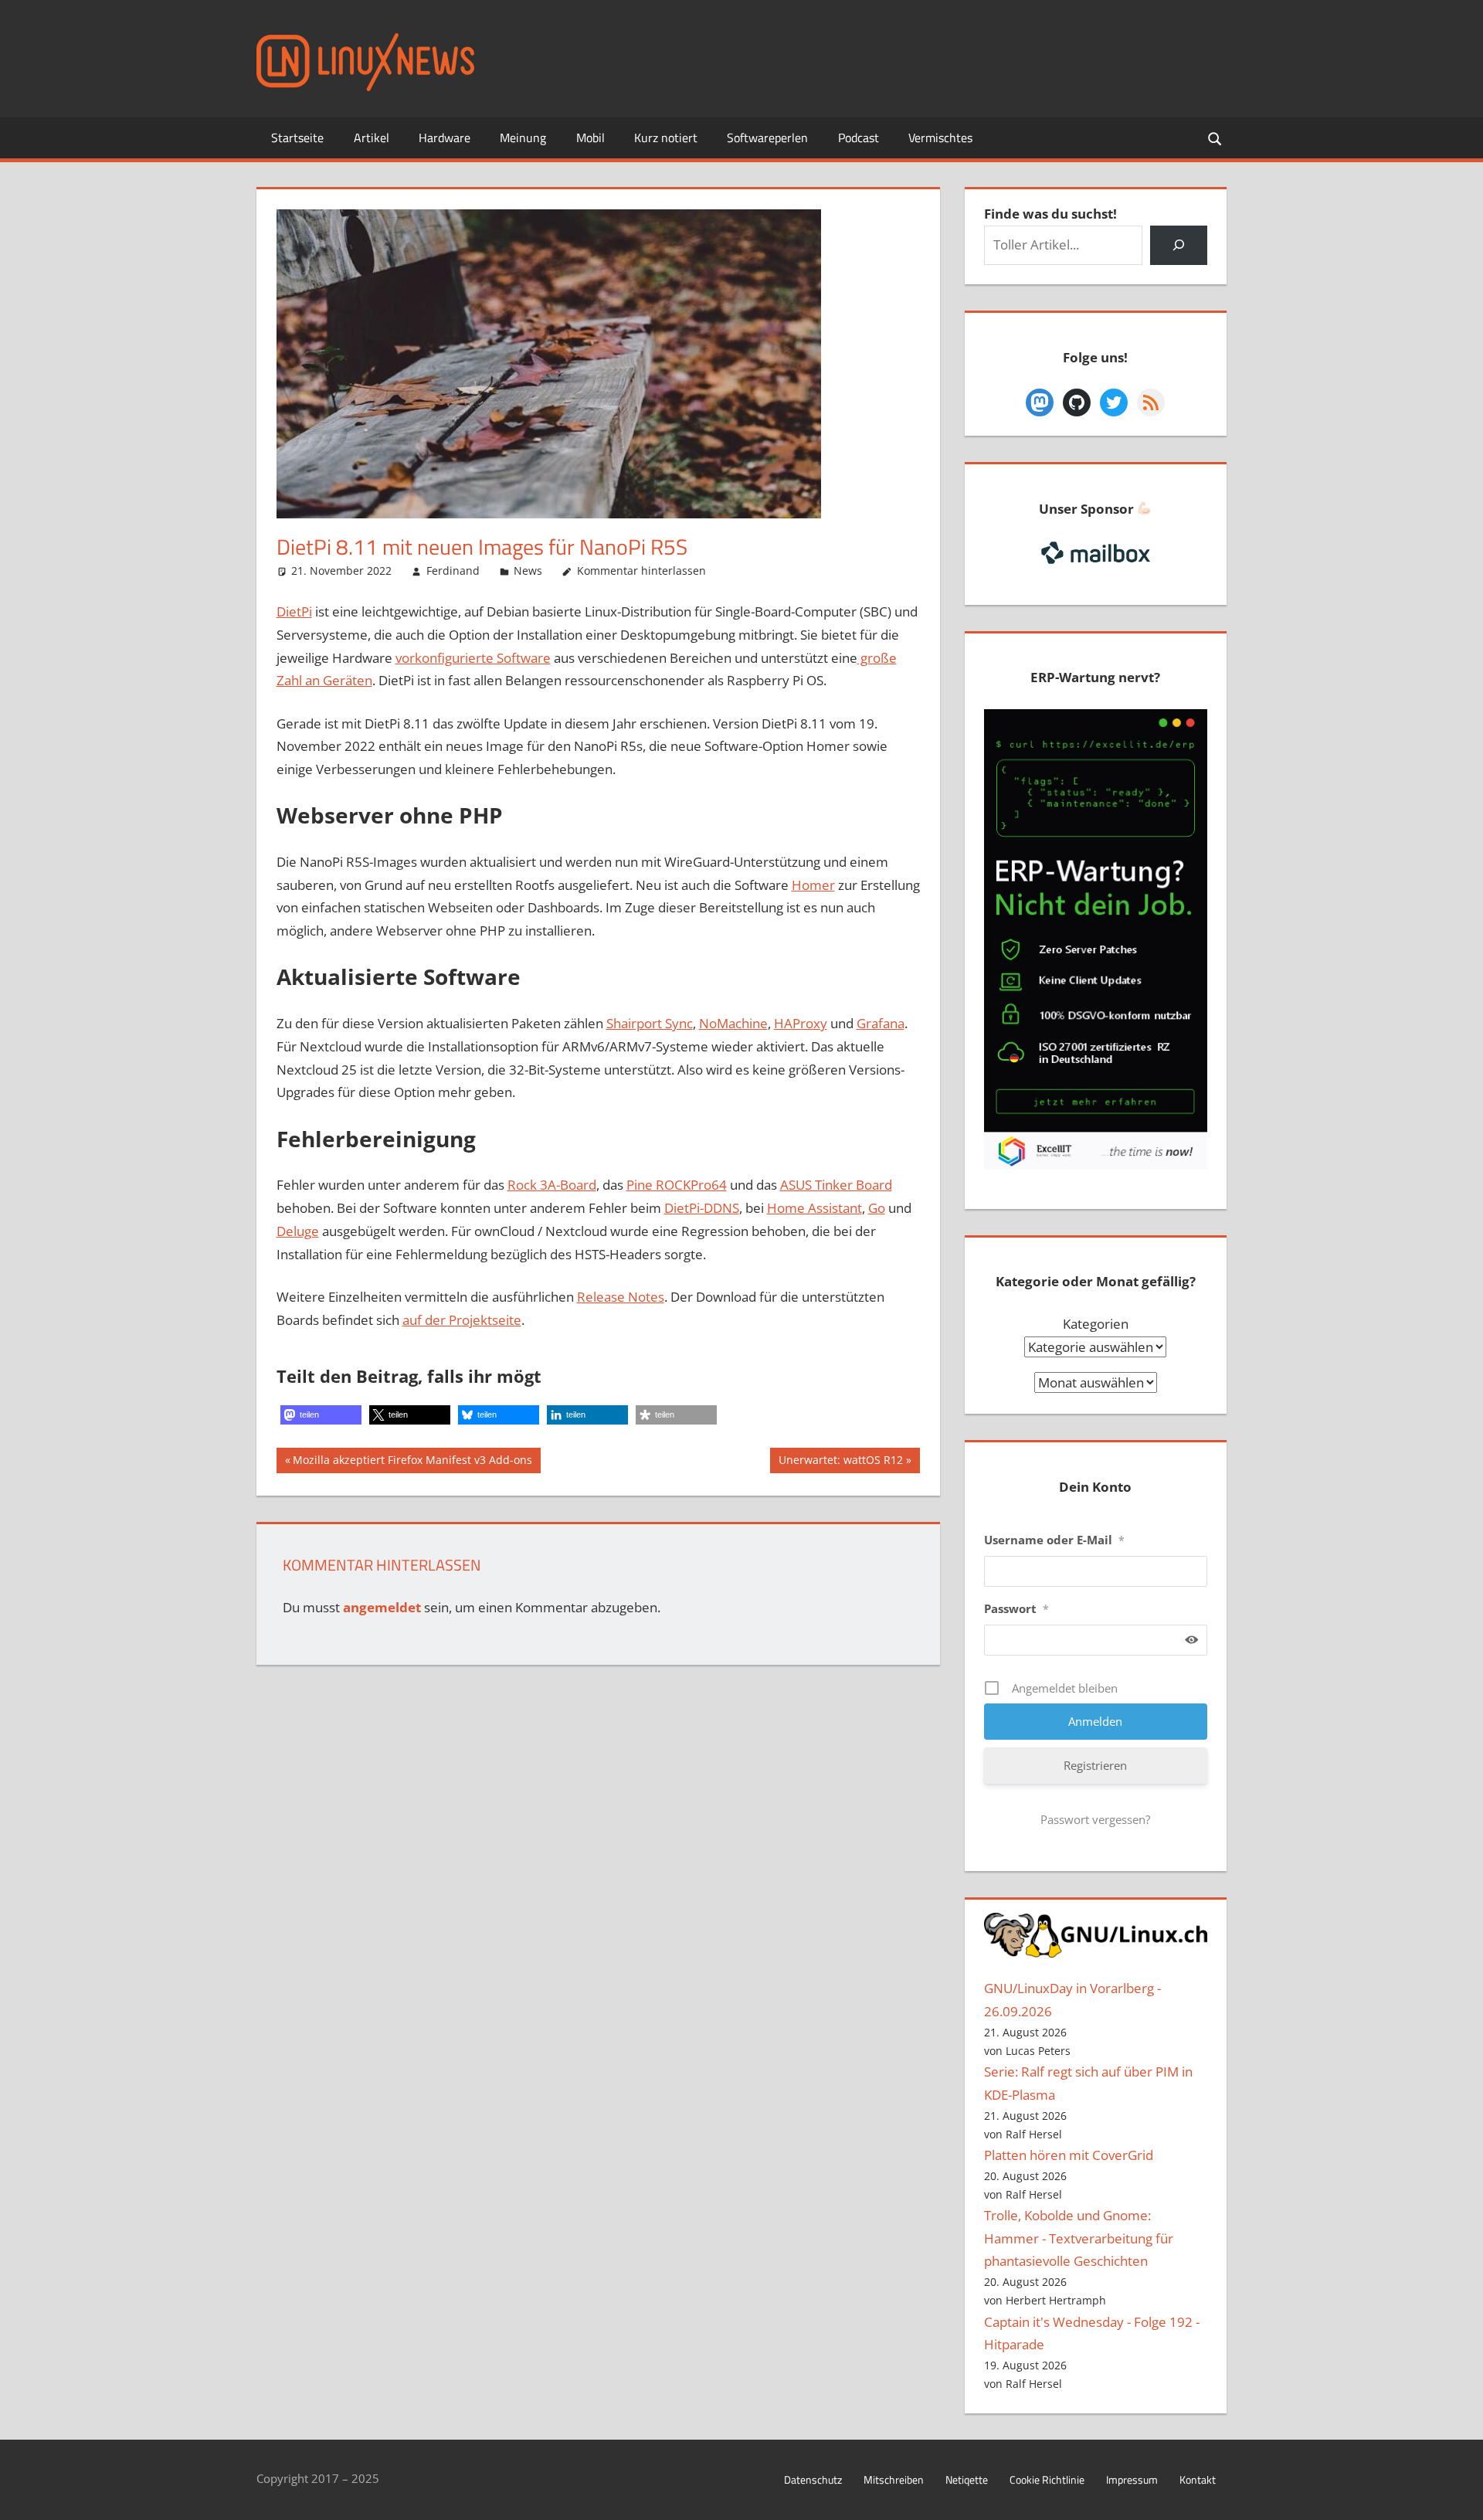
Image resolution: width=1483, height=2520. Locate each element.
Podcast (859, 138)
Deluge (298, 1231)
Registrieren (1095, 1765)
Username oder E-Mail (1054, 1540)
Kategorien (1096, 1324)
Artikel (372, 138)
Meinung (523, 138)
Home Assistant (814, 1208)
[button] (321, 1415)
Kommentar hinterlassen (641, 571)
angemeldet (382, 1607)
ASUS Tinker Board (836, 1185)
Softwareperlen (767, 138)
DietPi (294, 611)
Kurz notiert (666, 138)
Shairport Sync (650, 1023)
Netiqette (967, 2479)
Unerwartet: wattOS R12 (840, 1462)
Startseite (297, 138)
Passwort (1016, 1608)
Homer (813, 885)
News (528, 571)
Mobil (590, 138)
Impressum (1132, 2479)
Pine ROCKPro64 (677, 1185)
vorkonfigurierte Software (473, 658)
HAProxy (801, 1023)
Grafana (881, 1023)
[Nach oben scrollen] (1458, 2495)
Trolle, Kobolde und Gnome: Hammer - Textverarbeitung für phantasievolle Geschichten (1079, 2238)
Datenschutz (813, 2479)
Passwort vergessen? (1095, 1819)
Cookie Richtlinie (1047, 2479)
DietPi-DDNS (702, 1208)
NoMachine (733, 1023)
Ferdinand (453, 571)
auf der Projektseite (462, 1320)
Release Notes (621, 1297)
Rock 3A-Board (552, 1185)
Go (877, 1208)
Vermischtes (940, 138)
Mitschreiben (894, 2479)
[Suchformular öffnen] (1216, 138)
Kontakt (1198, 2479)
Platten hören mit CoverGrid (1069, 2155)
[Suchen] (1178, 245)
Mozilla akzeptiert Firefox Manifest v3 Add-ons (412, 1462)
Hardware (445, 138)
